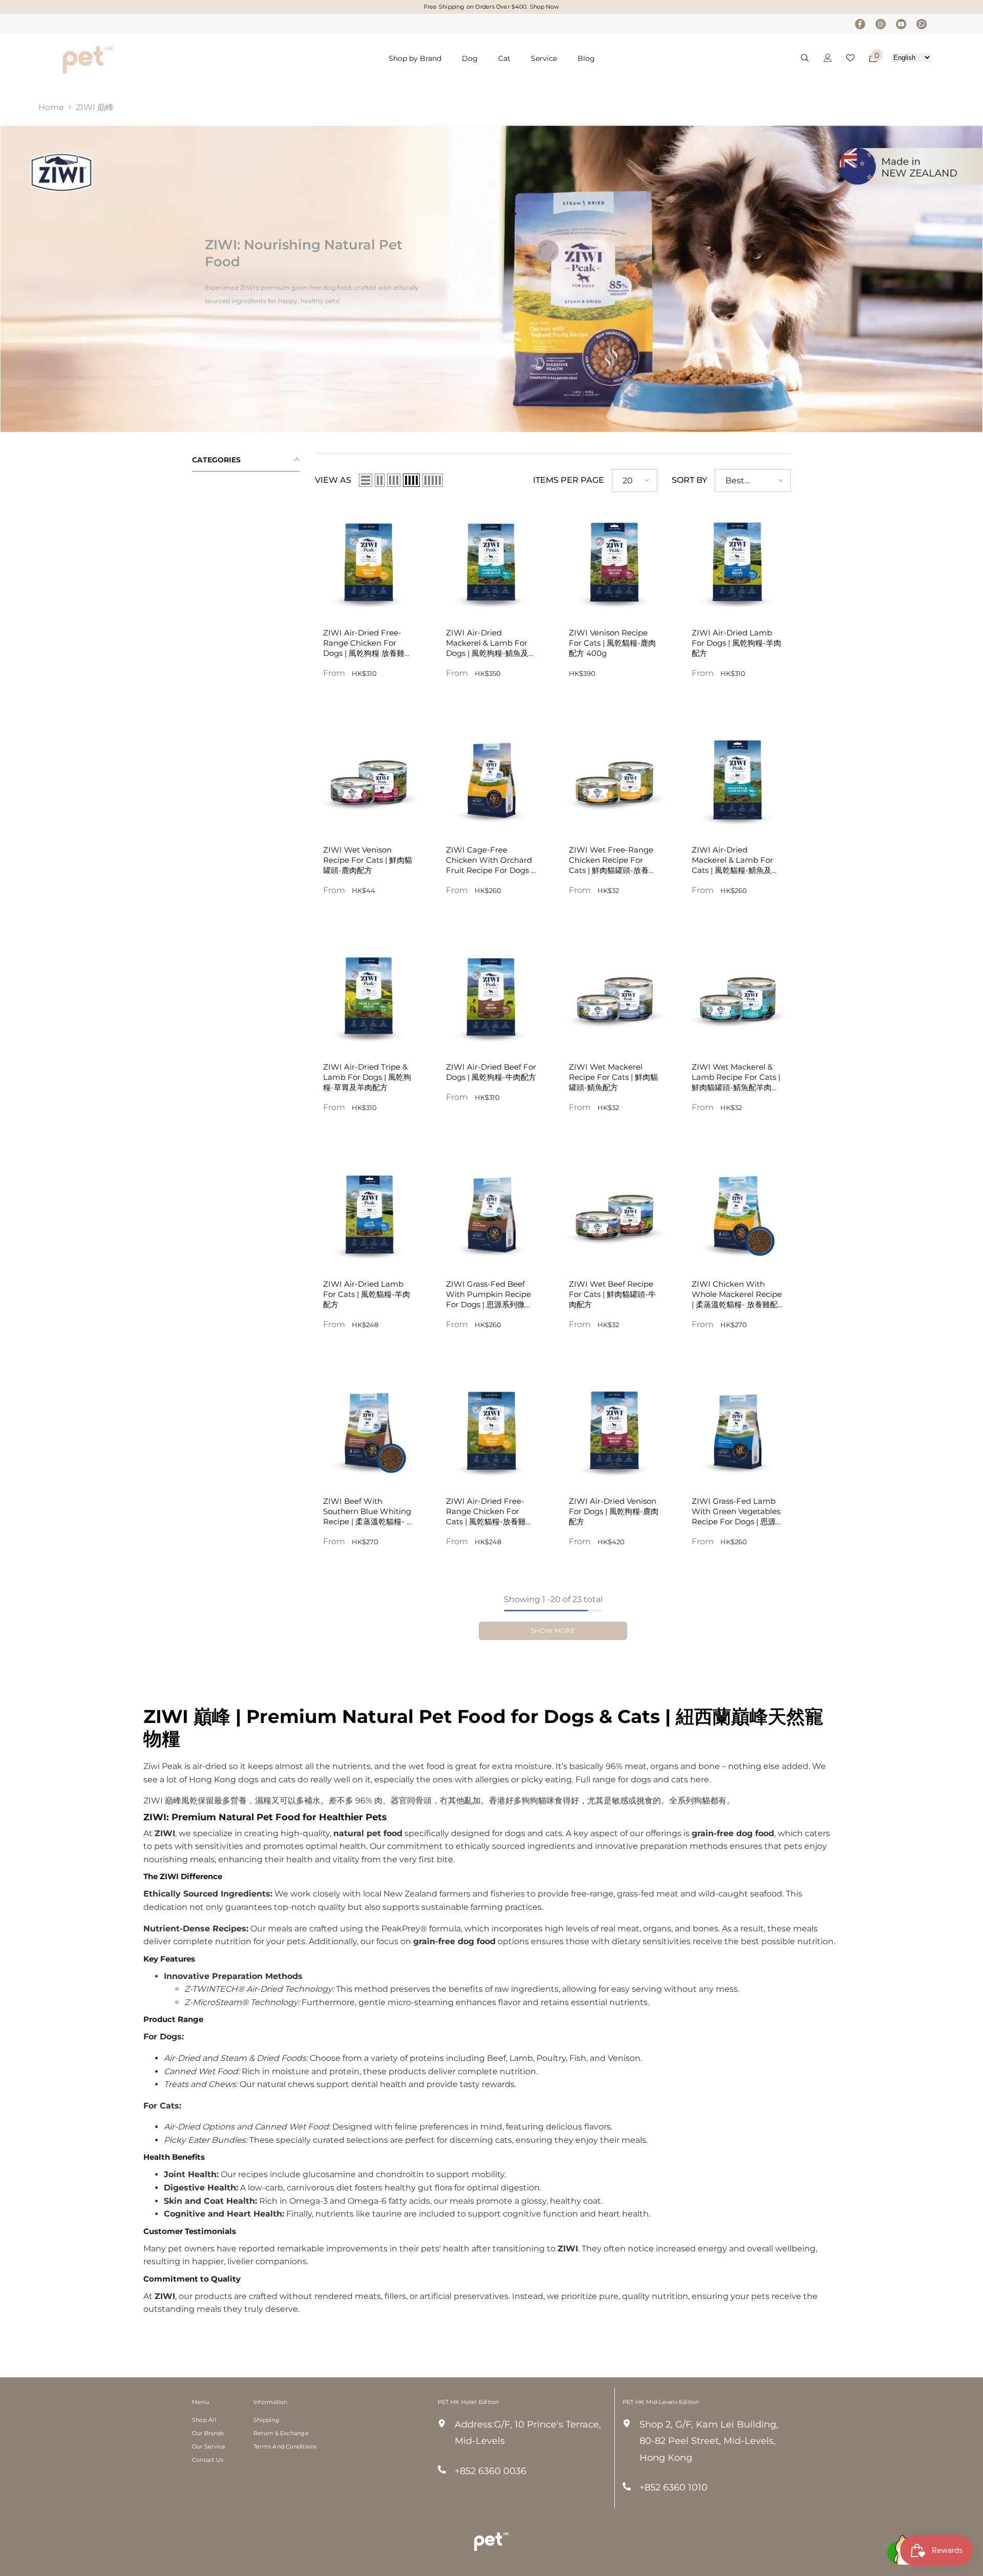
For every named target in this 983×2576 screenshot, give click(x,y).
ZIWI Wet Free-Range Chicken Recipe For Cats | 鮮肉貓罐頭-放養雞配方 (613, 860)
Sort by (689, 480)
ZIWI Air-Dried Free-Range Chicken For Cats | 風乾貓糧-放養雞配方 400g (490, 1511)
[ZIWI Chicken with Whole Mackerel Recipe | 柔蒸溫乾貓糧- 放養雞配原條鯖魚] (737, 1212)
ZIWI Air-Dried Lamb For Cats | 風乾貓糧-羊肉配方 (367, 1294)
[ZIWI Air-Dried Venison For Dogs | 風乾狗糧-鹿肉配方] (614, 1430)
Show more (553, 1631)
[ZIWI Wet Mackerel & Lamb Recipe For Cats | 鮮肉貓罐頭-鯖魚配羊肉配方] (737, 995)
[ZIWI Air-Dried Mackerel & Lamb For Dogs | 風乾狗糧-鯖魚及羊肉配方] (491, 561)
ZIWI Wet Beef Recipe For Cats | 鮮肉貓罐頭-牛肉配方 (612, 1294)
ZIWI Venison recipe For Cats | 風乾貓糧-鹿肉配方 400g (612, 643)
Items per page (569, 480)
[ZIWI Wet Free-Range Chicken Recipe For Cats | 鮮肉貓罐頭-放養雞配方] (614, 778)
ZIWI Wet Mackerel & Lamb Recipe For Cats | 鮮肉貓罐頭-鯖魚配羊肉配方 (736, 1077)
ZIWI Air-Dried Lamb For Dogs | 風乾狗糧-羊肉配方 (736, 643)
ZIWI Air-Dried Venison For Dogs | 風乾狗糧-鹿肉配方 (614, 1511)
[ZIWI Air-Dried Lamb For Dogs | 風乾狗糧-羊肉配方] (737, 561)
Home (51, 107)
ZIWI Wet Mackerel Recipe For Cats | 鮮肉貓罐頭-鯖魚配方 (613, 1077)
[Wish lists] (850, 58)
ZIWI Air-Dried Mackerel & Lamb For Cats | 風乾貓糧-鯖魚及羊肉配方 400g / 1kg (735, 860)
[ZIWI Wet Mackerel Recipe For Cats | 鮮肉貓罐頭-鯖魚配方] (614, 995)
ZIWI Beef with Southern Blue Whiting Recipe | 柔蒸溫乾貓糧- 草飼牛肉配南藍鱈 (369, 1511)
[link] (491, 279)
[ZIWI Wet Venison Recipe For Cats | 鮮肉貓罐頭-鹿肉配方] (369, 778)
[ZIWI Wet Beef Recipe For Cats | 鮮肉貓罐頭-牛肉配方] (614, 1212)
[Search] (805, 58)
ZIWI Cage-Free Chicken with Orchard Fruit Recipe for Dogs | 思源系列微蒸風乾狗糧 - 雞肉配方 (489, 860)
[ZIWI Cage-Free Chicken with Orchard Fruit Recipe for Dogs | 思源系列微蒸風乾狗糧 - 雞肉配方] (491, 778)
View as (333, 480)
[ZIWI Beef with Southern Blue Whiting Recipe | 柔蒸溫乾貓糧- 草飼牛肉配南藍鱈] (369, 1430)
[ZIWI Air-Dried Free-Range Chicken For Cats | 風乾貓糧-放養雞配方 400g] (491, 1430)
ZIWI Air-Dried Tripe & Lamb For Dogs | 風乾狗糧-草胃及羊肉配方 (367, 1077)
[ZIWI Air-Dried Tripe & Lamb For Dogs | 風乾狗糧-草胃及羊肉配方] (369, 995)
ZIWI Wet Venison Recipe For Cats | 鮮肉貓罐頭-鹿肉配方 (368, 860)
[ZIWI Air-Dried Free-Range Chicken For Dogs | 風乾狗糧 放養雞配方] (369, 561)
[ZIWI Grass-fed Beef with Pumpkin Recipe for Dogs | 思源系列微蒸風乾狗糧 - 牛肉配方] (491, 1212)
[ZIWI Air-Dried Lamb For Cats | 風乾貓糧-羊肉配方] (369, 1212)
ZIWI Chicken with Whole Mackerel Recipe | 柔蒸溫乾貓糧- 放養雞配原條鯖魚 (737, 1294)
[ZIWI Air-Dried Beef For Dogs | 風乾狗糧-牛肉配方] (491, 995)
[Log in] (828, 58)
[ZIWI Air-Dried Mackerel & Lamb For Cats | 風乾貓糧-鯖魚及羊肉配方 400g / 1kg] (737, 778)
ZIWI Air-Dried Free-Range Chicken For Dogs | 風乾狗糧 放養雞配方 (368, 643)
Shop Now (544, 7)
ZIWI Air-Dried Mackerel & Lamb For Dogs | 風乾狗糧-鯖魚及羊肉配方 (491, 643)
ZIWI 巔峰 (95, 107)
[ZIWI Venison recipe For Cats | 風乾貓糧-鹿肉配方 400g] (614, 561)
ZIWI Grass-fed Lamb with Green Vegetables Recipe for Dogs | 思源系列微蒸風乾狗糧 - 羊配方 (736, 1511)
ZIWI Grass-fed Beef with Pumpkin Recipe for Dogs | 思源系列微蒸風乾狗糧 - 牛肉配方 (489, 1294)
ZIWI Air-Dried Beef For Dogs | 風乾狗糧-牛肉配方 (491, 1072)
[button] (366, 480)
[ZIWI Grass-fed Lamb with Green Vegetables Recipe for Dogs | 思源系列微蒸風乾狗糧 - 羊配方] (737, 1430)
